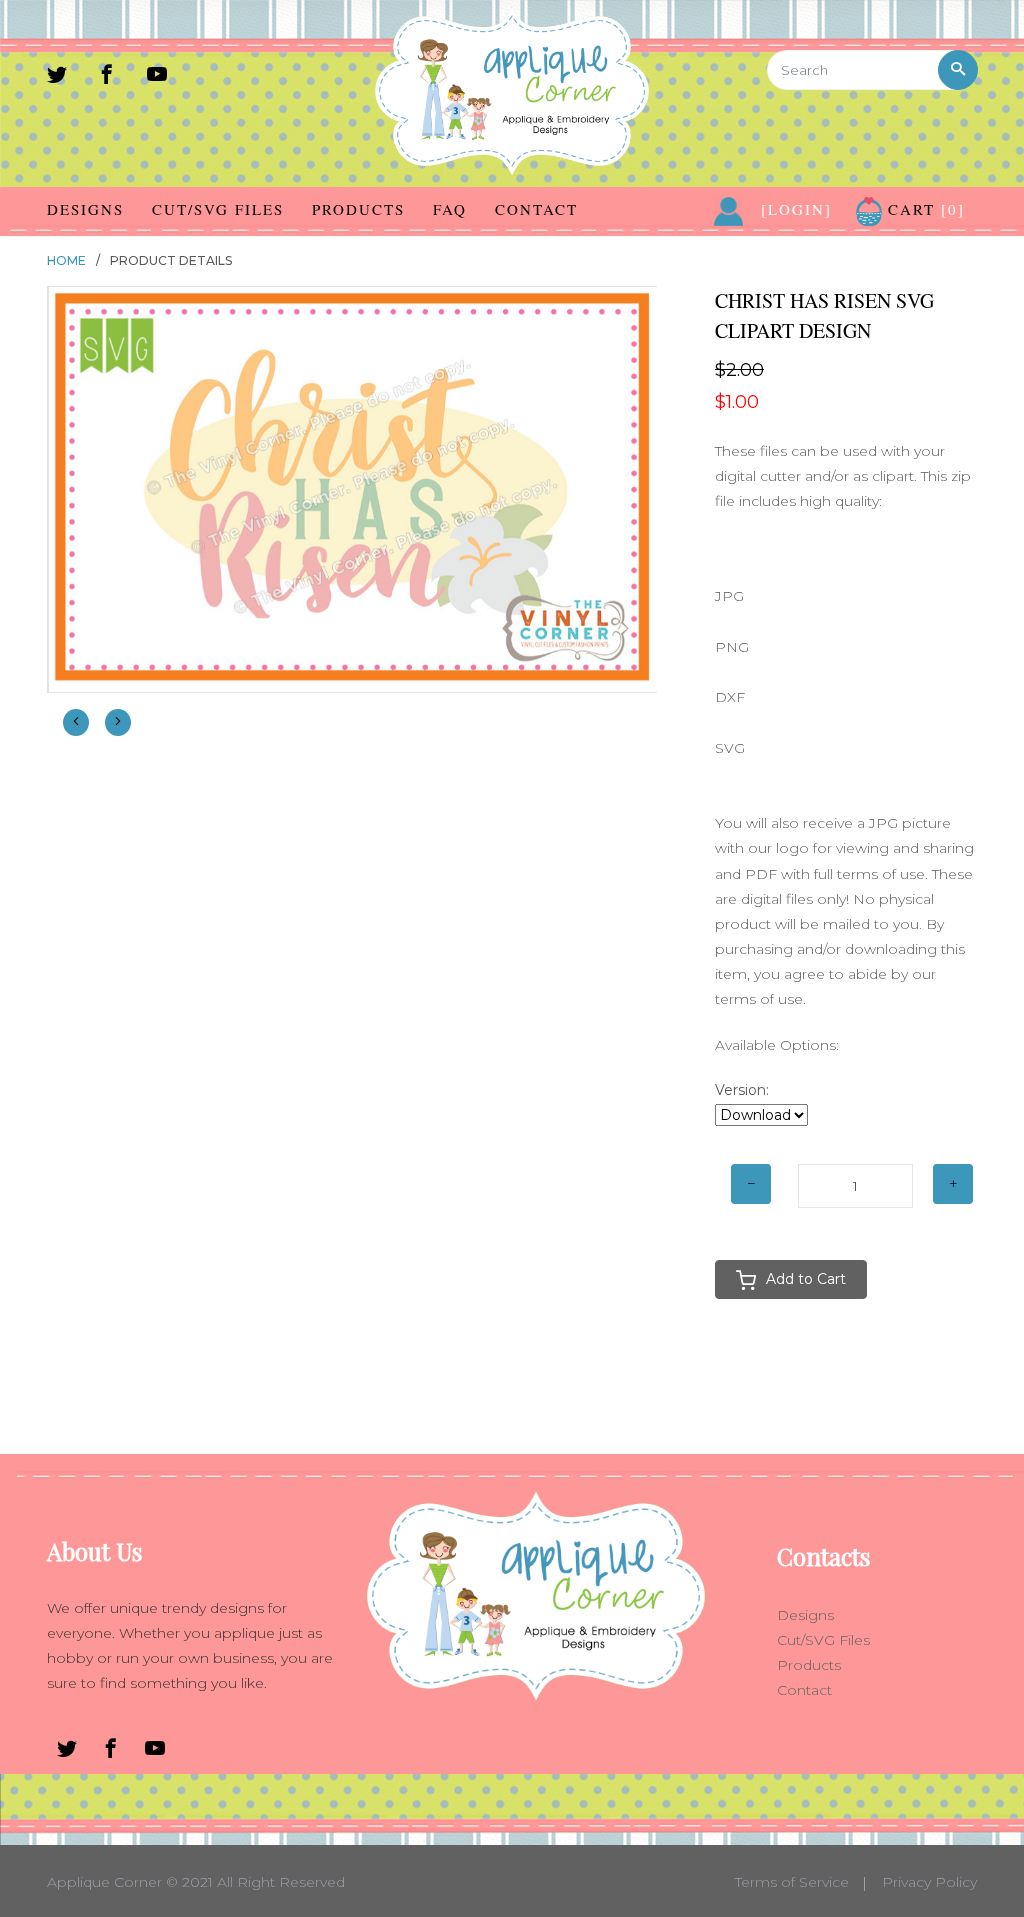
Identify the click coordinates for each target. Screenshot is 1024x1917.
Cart (923, 209)
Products (358, 209)
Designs (85, 209)
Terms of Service (792, 1882)
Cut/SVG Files (218, 209)
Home (66, 260)
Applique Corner (104, 1882)
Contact (536, 209)
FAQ (450, 209)
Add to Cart (806, 1279)
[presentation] (76, 722)
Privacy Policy (929, 1882)
